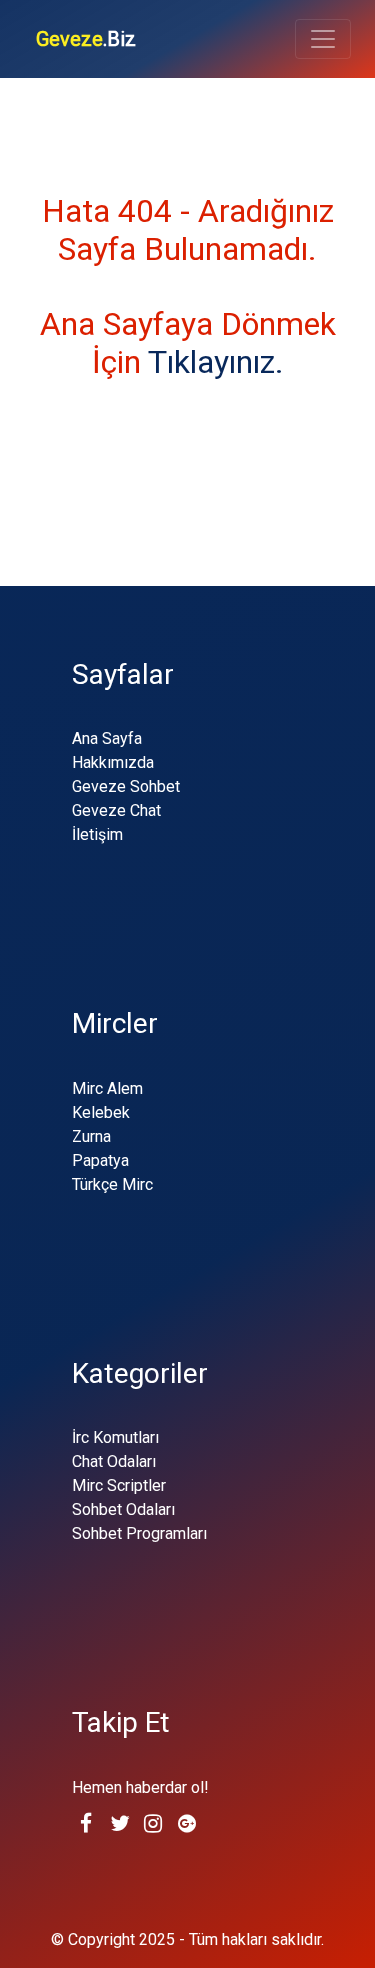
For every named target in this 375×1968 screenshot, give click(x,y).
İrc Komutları (115, 1437)
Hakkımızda (113, 762)
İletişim (97, 834)
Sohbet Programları (139, 1533)
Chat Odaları (114, 1461)
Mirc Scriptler (119, 1485)
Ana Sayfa (107, 738)
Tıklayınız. (216, 362)
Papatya (100, 1160)
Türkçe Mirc (112, 1184)
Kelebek (101, 1112)
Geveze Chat (116, 810)
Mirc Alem (107, 1088)
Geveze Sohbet (126, 786)
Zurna (91, 1136)
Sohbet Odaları (123, 1509)
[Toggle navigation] (323, 39)
